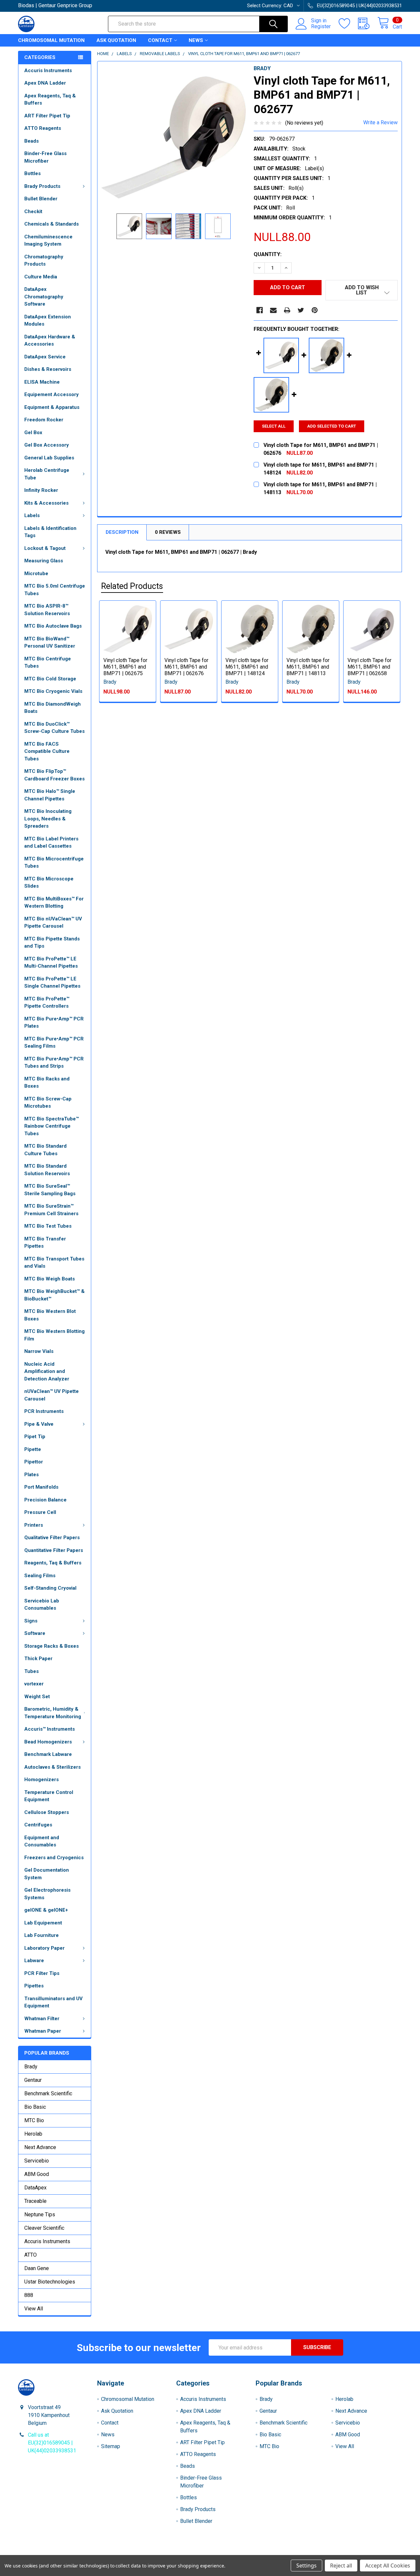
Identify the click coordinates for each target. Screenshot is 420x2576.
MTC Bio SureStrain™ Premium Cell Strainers (51, 1210)
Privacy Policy (354, 2553)
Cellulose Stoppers (47, 1812)
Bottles (32, 173)
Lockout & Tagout (45, 548)
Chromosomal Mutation (51, 40)
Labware (34, 1961)
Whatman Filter (42, 2019)
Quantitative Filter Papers (54, 1550)
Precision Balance (45, 1500)
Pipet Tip (35, 1437)
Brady (31, 2067)
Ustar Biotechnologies (50, 2282)
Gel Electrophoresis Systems (47, 1894)
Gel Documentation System (47, 1874)
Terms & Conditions (66, 2553)
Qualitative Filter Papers (52, 1538)
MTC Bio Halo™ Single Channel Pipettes (50, 795)
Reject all (341, 2566)
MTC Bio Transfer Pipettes (45, 1243)
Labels (32, 515)
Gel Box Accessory (47, 445)
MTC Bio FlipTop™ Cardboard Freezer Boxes (54, 775)
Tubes (31, 1671)
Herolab (33, 2134)
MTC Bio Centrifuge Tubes (48, 663)
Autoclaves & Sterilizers (52, 1767)
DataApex (35, 2188)
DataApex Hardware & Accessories (50, 341)
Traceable (35, 2201)
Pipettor (34, 1462)
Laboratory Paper (44, 1948)
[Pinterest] (315, 310)
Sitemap (111, 2446)
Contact (160, 40)
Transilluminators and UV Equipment (53, 2002)
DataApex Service (45, 357)
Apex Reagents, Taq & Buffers (50, 100)
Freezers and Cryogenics (54, 1858)
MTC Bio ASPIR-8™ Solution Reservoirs (47, 610)
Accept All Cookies (388, 2566)
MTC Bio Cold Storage (50, 679)
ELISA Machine (42, 382)
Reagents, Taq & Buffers (53, 1563)
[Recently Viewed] (368, 24)
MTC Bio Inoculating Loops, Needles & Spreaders (48, 819)
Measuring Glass (44, 561)
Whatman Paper (43, 2031)
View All (34, 2309)
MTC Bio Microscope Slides (49, 883)
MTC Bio (34, 2120)
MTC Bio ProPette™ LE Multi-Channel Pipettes (51, 963)
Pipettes (34, 1986)
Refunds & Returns (258, 2553)
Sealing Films (40, 1576)
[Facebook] (260, 310)
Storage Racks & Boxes (52, 1646)
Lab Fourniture (42, 1935)
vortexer (34, 1684)
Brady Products (42, 186)
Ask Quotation (116, 40)
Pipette (33, 1449)
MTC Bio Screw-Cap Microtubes (48, 1103)
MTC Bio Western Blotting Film (54, 1335)
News (196, 40)
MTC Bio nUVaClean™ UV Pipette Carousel (53, 923)
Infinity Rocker (41, 490)
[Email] (273, 310)
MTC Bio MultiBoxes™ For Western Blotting (54, 903)
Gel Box (33, 433)
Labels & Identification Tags (50, 532)
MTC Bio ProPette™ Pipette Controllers (47, 1003)
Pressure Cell (40, 1512)
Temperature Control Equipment (49, 1796)
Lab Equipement (43, 1923)
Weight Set (37, 1697)
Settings (306, 2566)
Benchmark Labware (48, 1754)
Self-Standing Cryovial (50, 1588)
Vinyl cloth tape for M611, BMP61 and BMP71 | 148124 (247, 667)
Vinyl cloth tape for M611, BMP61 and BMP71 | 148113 (308, 667)
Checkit (33, 211)
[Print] (287, 310)
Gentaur (33, 2080)
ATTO (31, 2255)
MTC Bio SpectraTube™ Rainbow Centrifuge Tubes (52, 1126)
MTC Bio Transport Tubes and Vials (54, 1263)
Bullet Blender (41, 199)
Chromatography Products (44, 261)
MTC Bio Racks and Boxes (47, 1083)
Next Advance (40, 2147)
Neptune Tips (40, 2214)
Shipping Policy (162, 2553)
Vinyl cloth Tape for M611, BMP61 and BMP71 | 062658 (369, 667)
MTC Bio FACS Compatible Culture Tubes (47, 751)
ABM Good (37, 2174)
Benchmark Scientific (48, 2093)
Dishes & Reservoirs (48, 369)
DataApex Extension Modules (48, 321)
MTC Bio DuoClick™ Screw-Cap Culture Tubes (54, 728)
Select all (274, 426)
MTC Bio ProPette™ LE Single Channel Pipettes (52, 983)
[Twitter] (301, 310)
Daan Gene (37, 2268)
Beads (31, 141)
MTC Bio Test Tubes (48, 1226)
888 (29, 2295)
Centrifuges (38, 1825)
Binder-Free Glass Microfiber (45, 157)
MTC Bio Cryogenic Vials (53, 691)
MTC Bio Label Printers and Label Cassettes (51, 843)
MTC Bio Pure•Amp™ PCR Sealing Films (54, 1043)
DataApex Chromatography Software (44, 297)
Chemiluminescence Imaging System (48, 241)
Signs (31, 1621)
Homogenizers (42, 1780)
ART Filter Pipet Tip (47, 116)
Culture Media (41, 277)
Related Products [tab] (132, 586)
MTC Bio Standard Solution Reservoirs (47, 1170)
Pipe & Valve (39, 1424)
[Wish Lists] (348, 24)
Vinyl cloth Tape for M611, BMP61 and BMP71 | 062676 (186, 667)
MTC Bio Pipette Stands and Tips (52, 943)
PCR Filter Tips (42, 1973)
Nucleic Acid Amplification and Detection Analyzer (47, 1371)
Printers (34, 1525)
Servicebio (37, 2161)
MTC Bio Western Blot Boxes (50, 1315)
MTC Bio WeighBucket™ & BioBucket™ (54, 1295)
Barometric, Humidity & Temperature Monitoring (53, 1713)
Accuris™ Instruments (50, 1729)
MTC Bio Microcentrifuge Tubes (54, 863)
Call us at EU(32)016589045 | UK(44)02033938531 (52, 2443)
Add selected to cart (332, 426)
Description (122, 532)
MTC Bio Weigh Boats (50, 1279)
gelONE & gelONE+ (46, 1910)
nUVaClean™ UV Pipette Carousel (52, 1395)
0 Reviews (168, 532)
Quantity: (268, 254)
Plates (31, 1475)
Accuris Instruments (48, 70)
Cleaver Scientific (44, 2228)
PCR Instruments (44, 1411)
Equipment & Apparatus (52, 407)
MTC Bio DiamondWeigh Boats (52, 708)
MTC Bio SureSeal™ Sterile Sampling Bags (50, 1190)
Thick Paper (38, 1659)
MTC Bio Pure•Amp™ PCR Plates (54, 1023)
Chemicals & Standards (52, 224)
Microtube (36, 574)
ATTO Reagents (43, 128)
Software (35, 1633)
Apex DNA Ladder (45, 83)
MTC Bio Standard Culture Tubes (45, 1150)
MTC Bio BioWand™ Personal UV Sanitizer (50, 643)
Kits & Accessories (46, 503)
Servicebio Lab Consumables (42, 1605)
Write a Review (380, 122)
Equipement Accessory (52, 394)
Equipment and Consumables (42, 1841)
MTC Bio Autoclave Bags (53, 626)
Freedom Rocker (44, 420)
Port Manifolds (41, 1487)
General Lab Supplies (49, 458)
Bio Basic (35, 2107)
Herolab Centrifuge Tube (47, 474)
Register (321, 27)
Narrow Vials (39, 1351)
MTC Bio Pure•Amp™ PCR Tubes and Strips (54, 1063)
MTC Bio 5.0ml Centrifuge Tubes (55, 590)
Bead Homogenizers (48, 1742)
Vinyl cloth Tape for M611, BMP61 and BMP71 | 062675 (125, 667)
